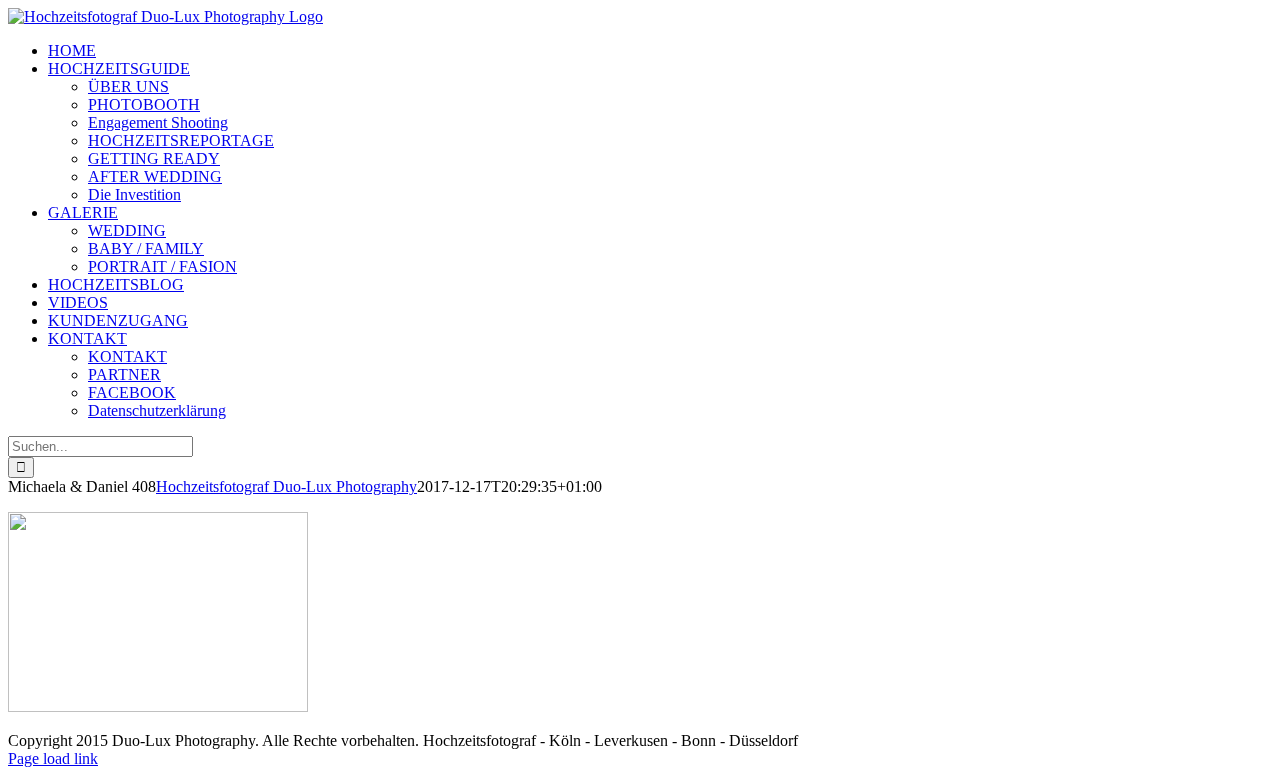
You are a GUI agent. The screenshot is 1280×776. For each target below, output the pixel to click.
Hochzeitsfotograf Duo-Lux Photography (286, 486)
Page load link (53, 758)
